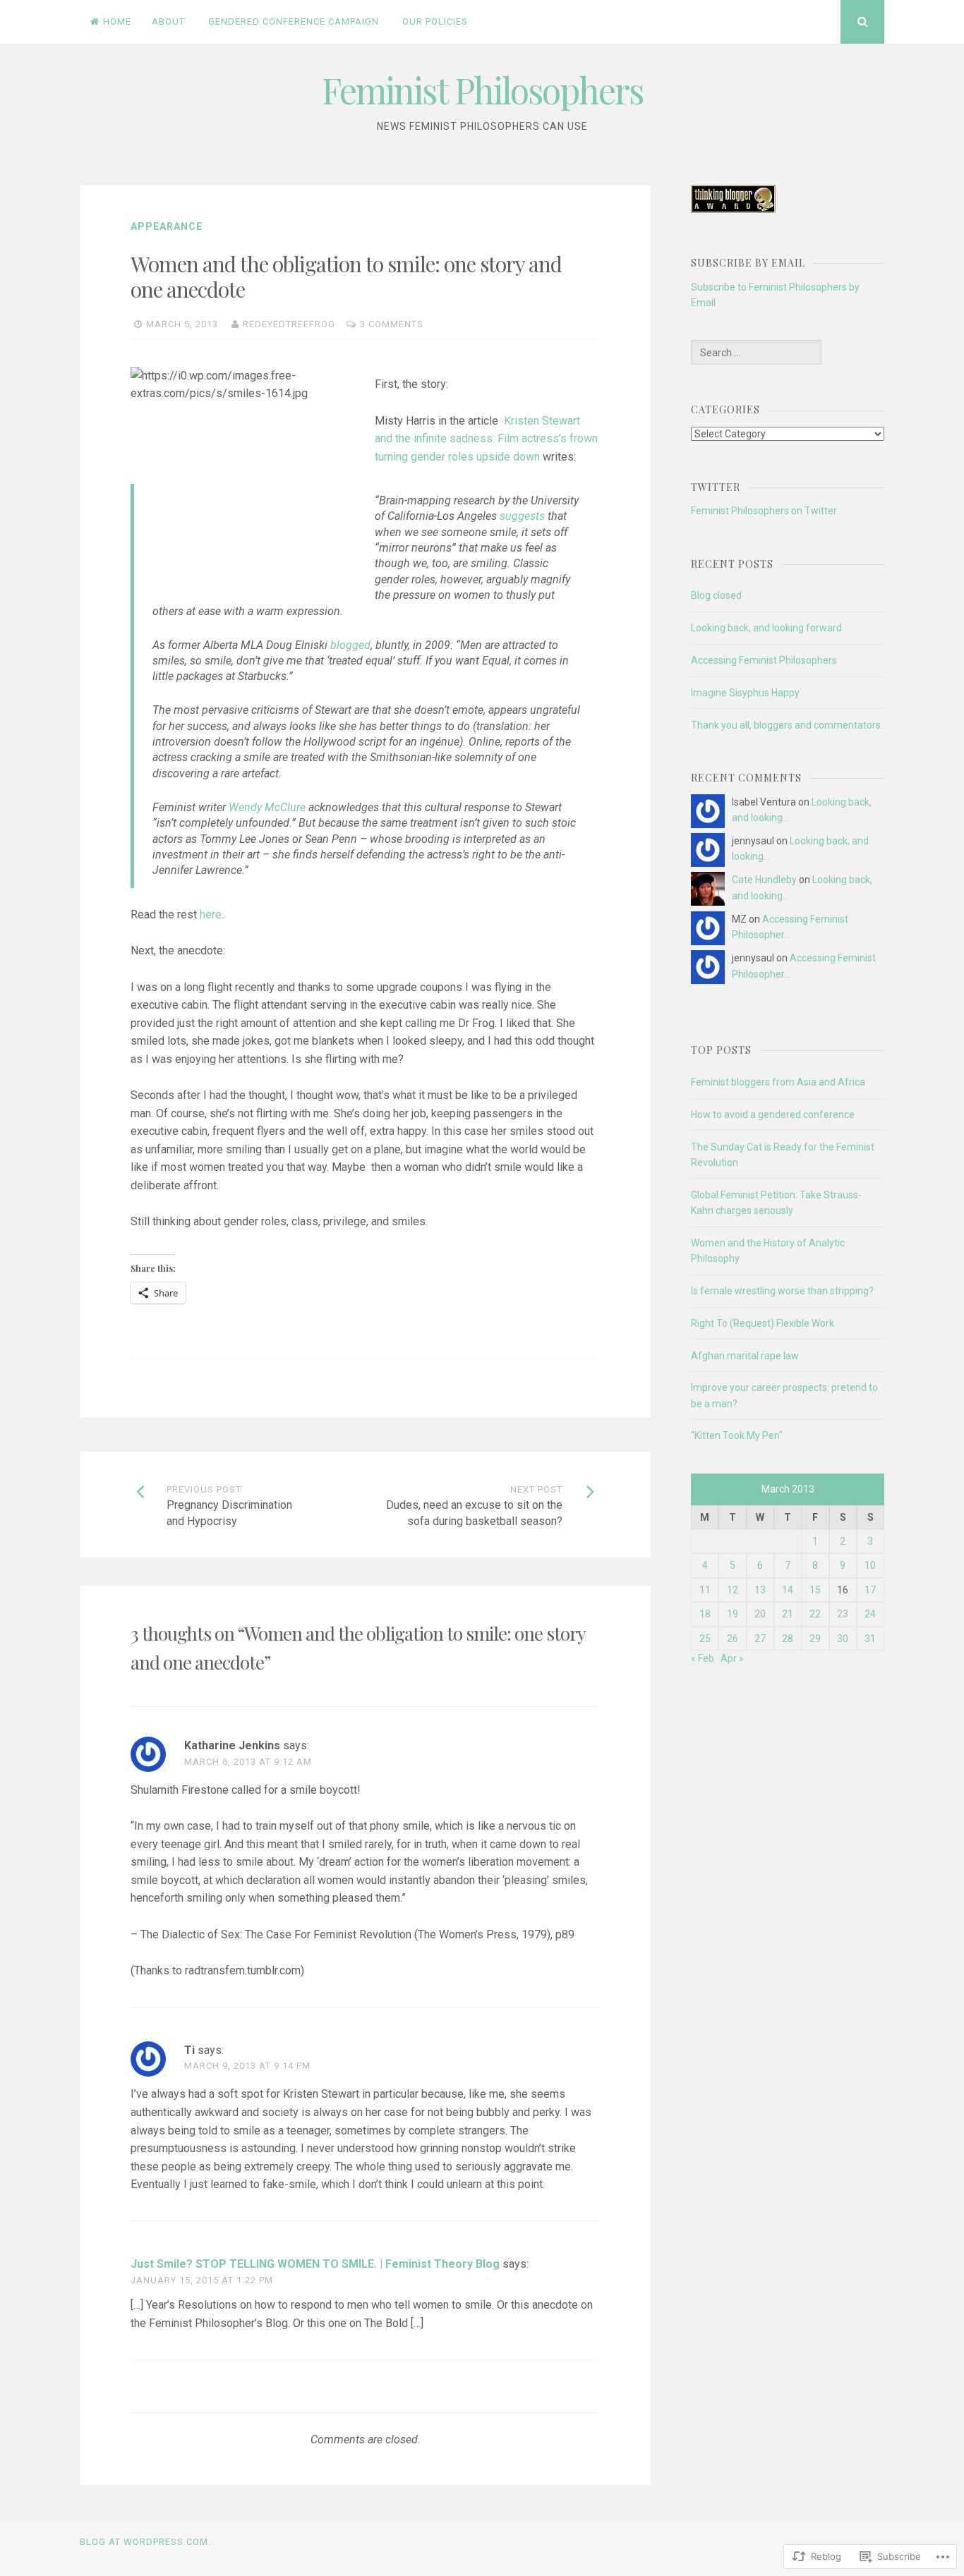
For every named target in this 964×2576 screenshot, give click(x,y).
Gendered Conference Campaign (294, 22)
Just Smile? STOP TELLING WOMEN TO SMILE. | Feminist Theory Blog (315, 2264)
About (168, 22)
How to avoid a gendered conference (773, 1114)
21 (788, 1614)
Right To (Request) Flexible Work (763, 1323)
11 (705, 1590)
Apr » (732, 1658)
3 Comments (392, 324)
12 (733, 1590)
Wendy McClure (267, 807)
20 (760, 1614)
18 (705, 1614)
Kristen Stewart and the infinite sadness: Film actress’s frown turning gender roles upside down (486, 439)
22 (815, 1614)
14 (788, 1590)
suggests (522, 516)
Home (117, 22)
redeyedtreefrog (289, 324)
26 (733, 1639)
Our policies (435, 22)
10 (870, 1565)
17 (870, 1590)
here (211, 915)
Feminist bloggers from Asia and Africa (778, 1082)
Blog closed (716, 595)
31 (870, 1639)
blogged (350, 645)
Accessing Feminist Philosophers (764, 660)
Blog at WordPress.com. (145, 2542)
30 (843, 1639)
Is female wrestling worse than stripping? (782, 1291)
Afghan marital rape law (745, 1356)
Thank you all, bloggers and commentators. (787, 725)
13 (760, 1590)
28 (788, 1639)
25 (705, 1639)
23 (843, 1614)
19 (733, 1614)
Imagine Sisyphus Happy (745, 693)
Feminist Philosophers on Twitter (764, 511)
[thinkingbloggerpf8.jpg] (733, 209)
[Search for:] (756, 353)
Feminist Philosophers (482, 90)
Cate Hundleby (764, 880)
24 (870, 1614)
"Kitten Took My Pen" (737, 1435)
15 (815, 1590)
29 (815, 1639)
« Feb (703, 1658)
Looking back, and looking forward (766, 628)
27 (760, 1639)
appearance (167, 226)
